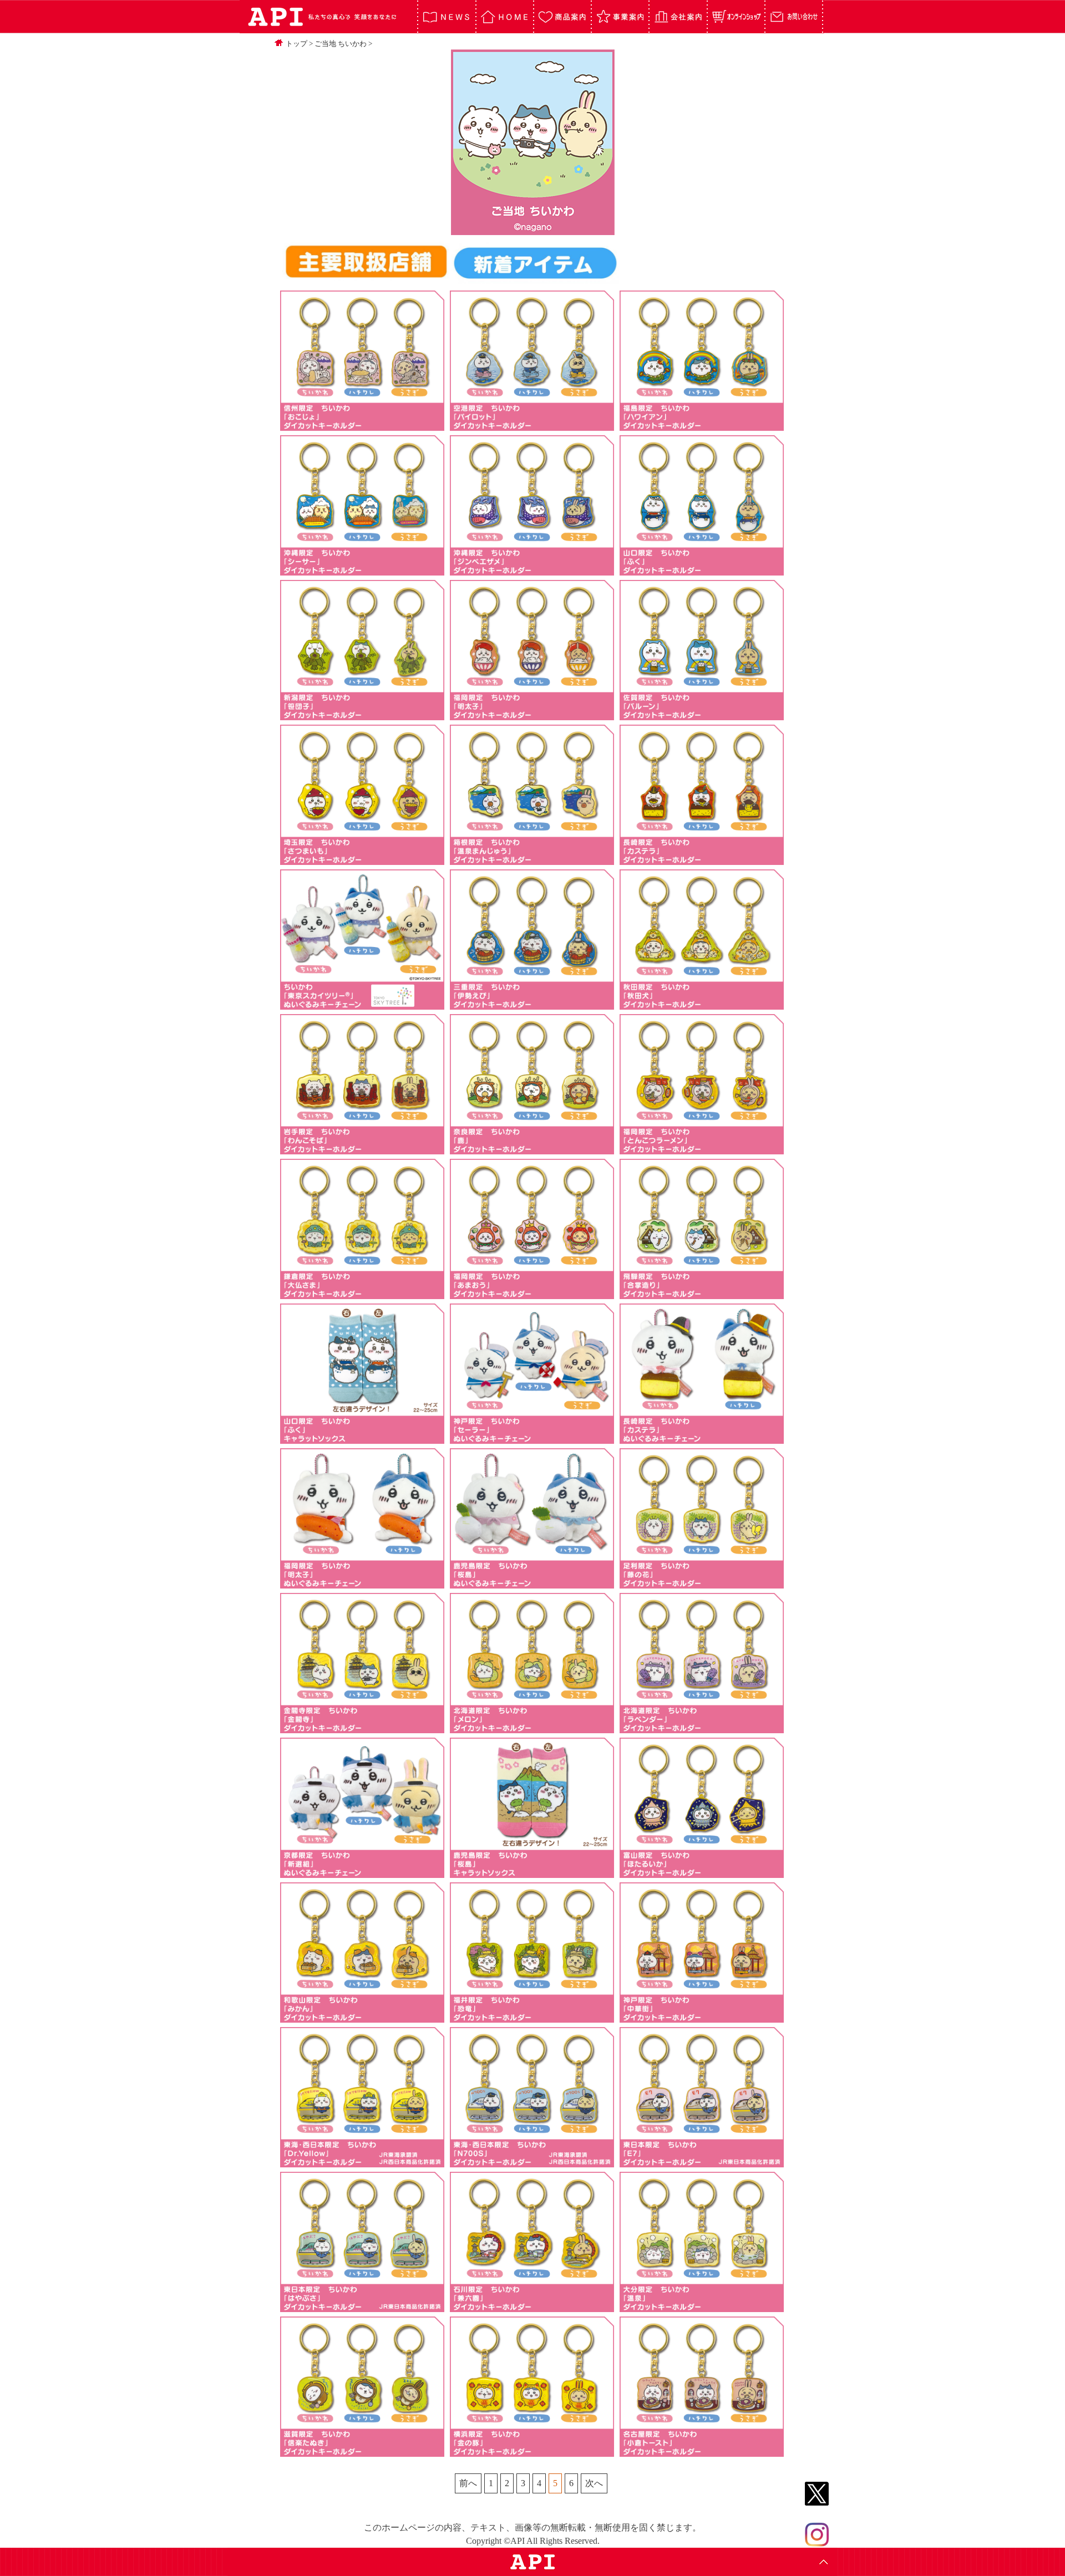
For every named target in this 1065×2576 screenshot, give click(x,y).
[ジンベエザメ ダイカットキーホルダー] (532, 570)
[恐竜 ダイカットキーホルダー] (532, 2017)
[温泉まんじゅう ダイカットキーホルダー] (532, 859)
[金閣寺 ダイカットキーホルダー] (362, 1727)
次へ (594, 2483)
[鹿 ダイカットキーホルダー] (532, 1149)
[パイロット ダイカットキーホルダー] (532, 425)
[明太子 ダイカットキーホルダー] (532, 714)
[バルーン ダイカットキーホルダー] (702, 714)
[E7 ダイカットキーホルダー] (702, 2162)
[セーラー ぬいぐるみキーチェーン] (532, 1438)
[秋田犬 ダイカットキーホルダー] (702, 1004)
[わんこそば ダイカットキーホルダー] (362, 1149)
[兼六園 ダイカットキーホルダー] (532, 2306)
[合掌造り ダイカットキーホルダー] (702, 1293)
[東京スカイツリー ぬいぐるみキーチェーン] (362, 1004)
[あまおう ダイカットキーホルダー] (532, 1293)
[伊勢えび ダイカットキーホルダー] (532, 1004)
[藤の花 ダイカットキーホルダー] (702, 1583)
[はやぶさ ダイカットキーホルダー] (362, 2306)
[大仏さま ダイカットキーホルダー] (362, 1293)
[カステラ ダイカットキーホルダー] (702, 859)
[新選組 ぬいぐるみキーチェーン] (362, 1872)
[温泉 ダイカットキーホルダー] (702, 2306)
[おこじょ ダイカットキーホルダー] (362, 425)
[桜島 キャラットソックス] (532, 1872)
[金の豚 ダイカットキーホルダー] (532, 2451)
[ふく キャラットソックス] (362, 1438)
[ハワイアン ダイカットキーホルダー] (702, 425)
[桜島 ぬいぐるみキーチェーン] (532, 1583)
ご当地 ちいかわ (341, 44)
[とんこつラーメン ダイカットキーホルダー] (702, 1149)
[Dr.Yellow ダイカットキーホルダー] (362, 2162)
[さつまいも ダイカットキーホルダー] (362, 859)
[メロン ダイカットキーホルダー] (532, 1727)
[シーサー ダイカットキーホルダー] (362, 570)
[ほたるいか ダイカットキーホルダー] (702, 1872)
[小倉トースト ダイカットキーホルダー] (702, 2451)
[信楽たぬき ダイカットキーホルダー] (362, 2451)
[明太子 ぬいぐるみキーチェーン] (362, 1583)
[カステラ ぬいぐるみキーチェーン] (702, 1438)
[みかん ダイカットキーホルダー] (362, 2017)
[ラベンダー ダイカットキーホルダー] (702, 1727)
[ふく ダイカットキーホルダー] (702, 570)
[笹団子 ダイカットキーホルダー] (362, 714)
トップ (296, 44)
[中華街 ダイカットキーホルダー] (702, 2017)
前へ (468, 2483)
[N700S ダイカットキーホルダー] (532, 2162)
